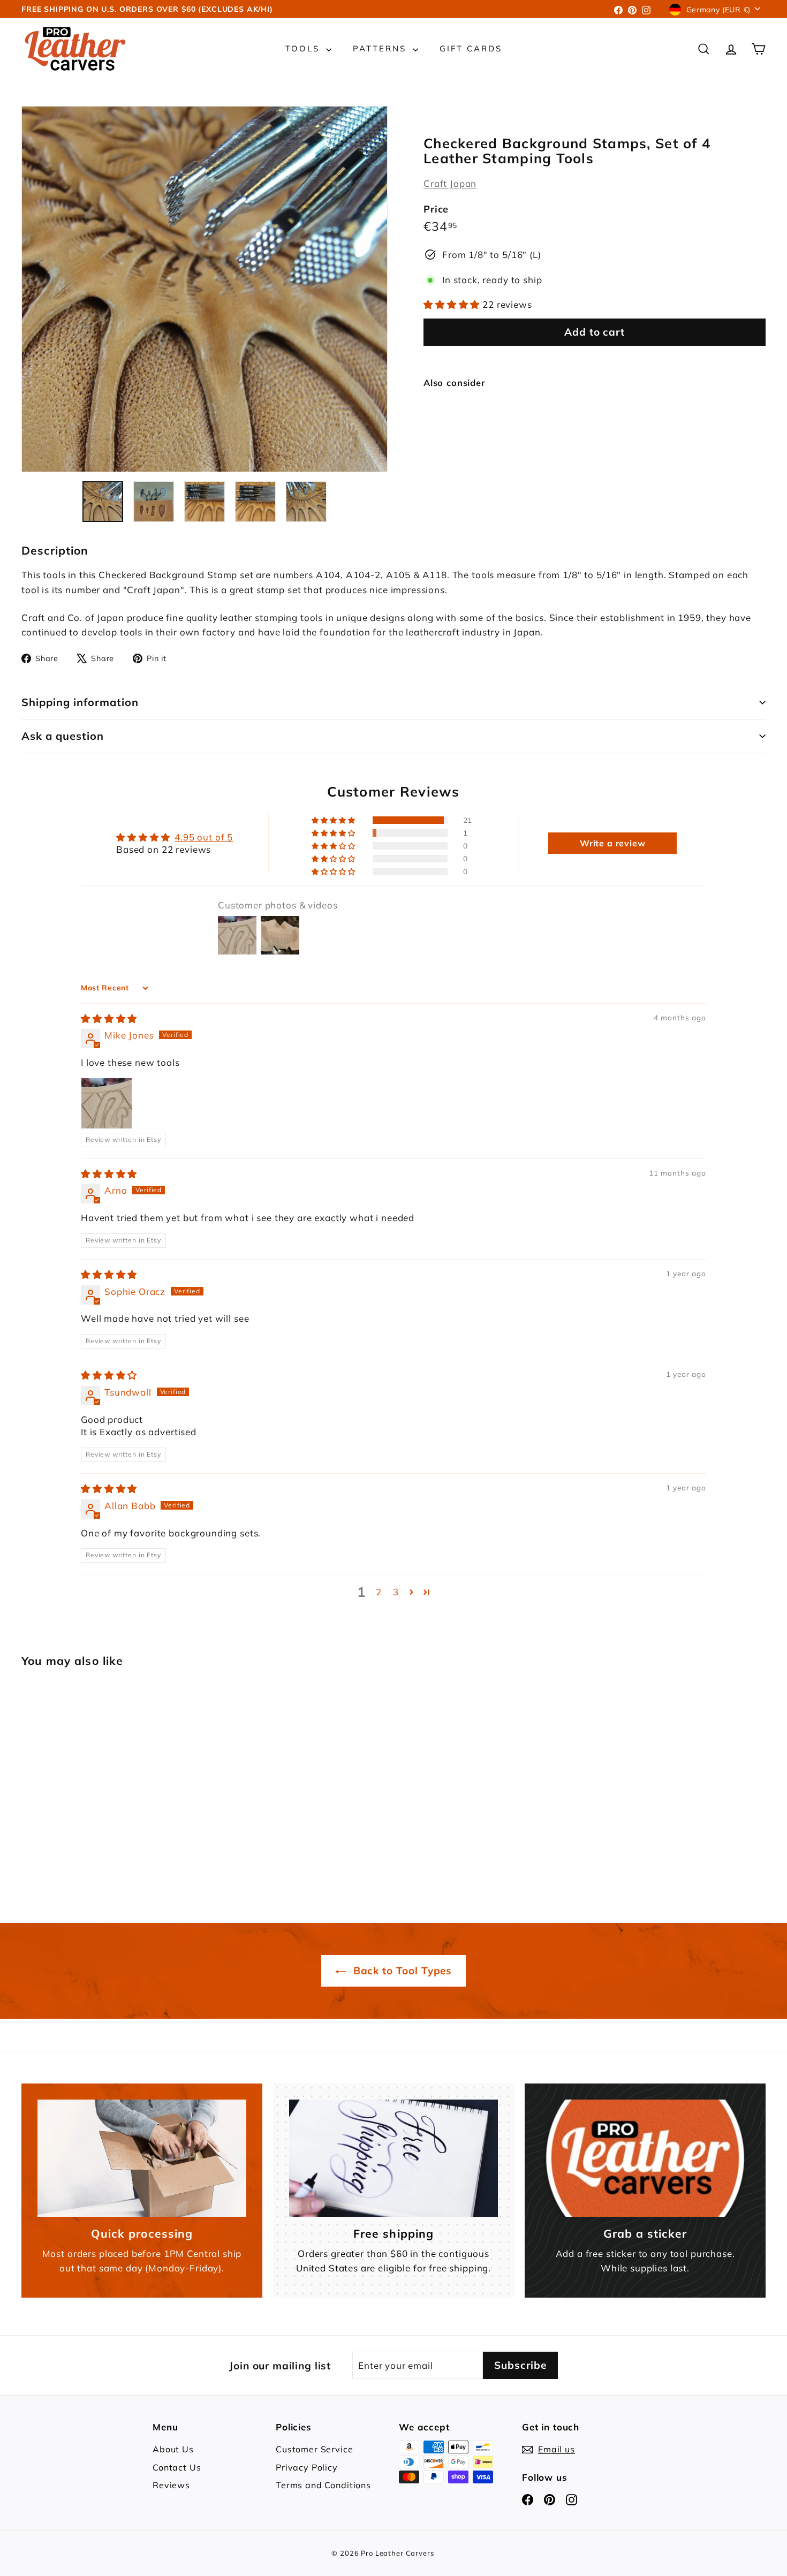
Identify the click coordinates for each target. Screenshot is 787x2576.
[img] (109, 1018)
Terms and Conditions (323, 2485)
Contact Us (177, 2467)
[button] (453, 304)
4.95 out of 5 (204, 837)
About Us (173, 2449)
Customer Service (315, 2449)
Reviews (171, 2485)
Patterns (381, 48)
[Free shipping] (393, 2158)
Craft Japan (450, 183)
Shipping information (80, 702)
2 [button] (379, 1592)
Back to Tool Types (401, 1971)
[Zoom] (205, 289)
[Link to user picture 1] (107, 1103)
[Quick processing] (142, 2158)
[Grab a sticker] (645, 2158)
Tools (304, 48)
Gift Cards (471, 48)
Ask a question (63, 736)
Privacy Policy (307, 2467)
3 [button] (396, 1592)
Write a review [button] (613, 843)
